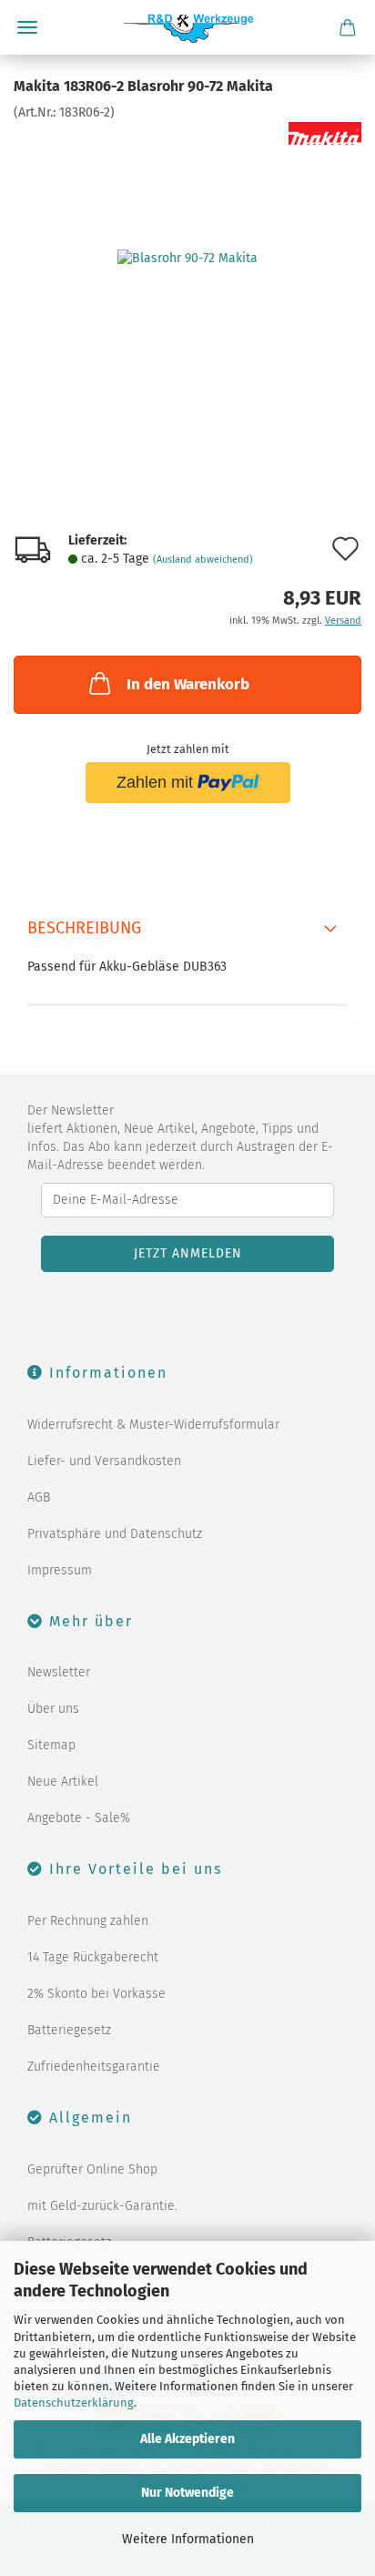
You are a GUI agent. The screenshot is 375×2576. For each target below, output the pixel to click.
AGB (39, 1497)
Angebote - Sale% (79, 1818)
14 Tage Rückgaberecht (93, 1957)
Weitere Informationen (188, 2539)
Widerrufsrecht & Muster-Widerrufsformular (153, 1425)
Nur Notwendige (187, 2493)
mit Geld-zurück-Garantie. (102, 2206)
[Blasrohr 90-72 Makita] (187, 258)
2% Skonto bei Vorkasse (96, 1994)
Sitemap (51, 1745)
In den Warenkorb (188, 684)
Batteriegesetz (69, 2030)
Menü (27, 27)
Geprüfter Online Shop (92, 2169)
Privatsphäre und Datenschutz (115, 1534)
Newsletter (59, 1672)
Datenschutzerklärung (74, 2403)
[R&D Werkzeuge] (188, 27)
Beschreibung (84, 928)
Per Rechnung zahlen (88, 1921)
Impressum (60, 1570)
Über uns (53, 1709)
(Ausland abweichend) (203, 560)
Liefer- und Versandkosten (104, 1461)
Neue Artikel (63, 1782)
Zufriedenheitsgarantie (94, 2067)
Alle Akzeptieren (187, 2439)
